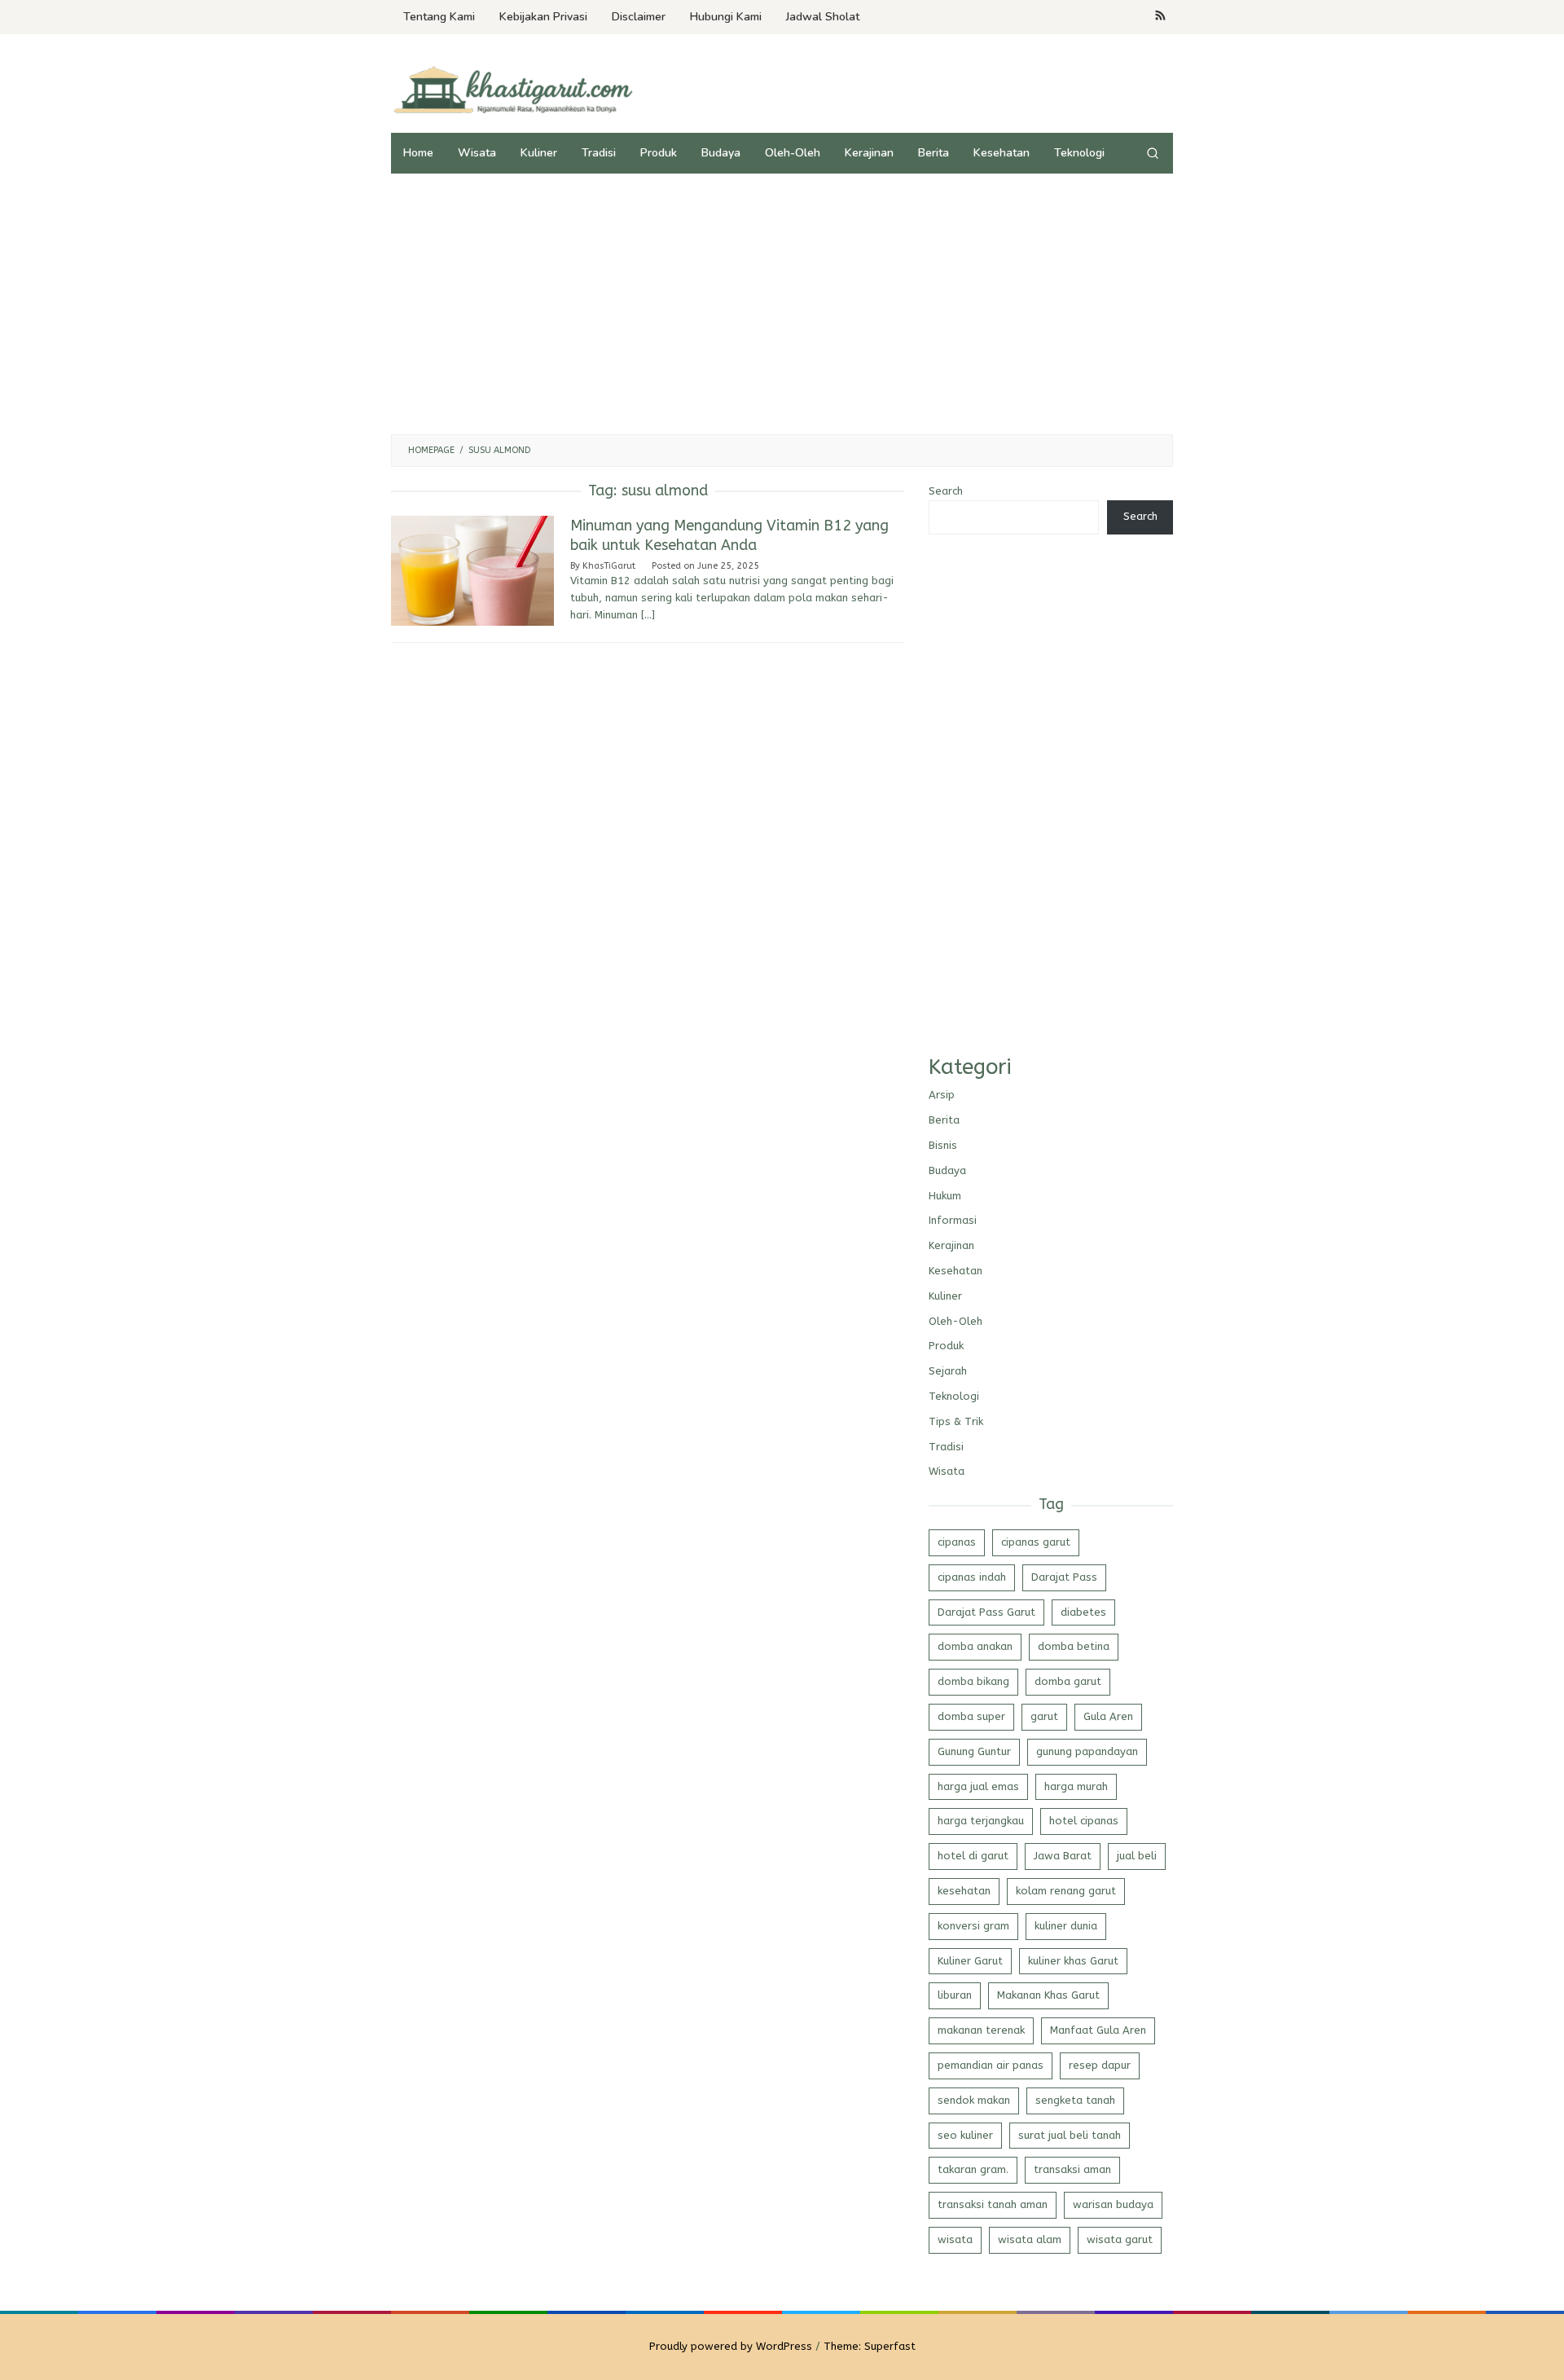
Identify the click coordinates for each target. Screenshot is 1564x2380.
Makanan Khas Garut (1048, 1995)
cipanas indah (972, 1577)
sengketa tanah (1075, 2100)
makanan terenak (981, 2030)
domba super (971, 1716)
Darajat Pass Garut (986, 1612)
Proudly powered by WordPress (731, 2346)
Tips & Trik (956, 1421)
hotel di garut (973, 1856)
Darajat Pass (1064, 1577)
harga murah (1076, 1786)
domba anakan (975, 1646)
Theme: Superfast (870, 2346)
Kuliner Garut (970, 1961)
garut (1044, 1716)
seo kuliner (965, 2135)
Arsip (942, 1095)
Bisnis (943, 1145)
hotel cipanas (1084, 1821)
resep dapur (1100, 2065)
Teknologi (954, 1396)
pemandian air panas (991, 2065)
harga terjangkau (981, 1821)
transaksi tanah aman (993, 2204)
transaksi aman (1072, 2169)
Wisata (947, 1471)
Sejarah (948, 1371)
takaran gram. (973, 2169)
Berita (944, 1120)
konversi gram (973, 1926)
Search (946, 491)
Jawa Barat (1063, 1856)
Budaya (947, 1170)
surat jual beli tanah (1070, 2135)
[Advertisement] (782, 304)
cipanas (957, 1542)
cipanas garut (1036, 1542)
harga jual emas (978, 1786)
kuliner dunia (1066, 1926)
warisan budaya (1113, 2204)
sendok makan (974, 2100)
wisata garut (1120, 2239)
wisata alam (1030, 2239)
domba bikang (973, 1681)
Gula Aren (1108, 1716)
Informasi (953, 1220)
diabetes (1083, 1612)
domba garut (1068, 1681)
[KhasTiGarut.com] (513, 89)
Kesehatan (956, 1271)
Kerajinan (951, 1245)
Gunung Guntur (974, 1751)
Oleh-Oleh (956, 1321)
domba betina (1074, 1646)
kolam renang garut (1066, 1891)
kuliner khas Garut (1073, 1961)
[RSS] (1160, 17)
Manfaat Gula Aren (1098, 2030)
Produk (946, 1346)
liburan (955, 1995)
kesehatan (964, 1891)
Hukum (945, 1196)
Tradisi (946, 1447)
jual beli (1137, 1856)
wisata (955, 2239)
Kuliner (945, 1296)
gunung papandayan (1087, 1751)
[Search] (1153, 153)
